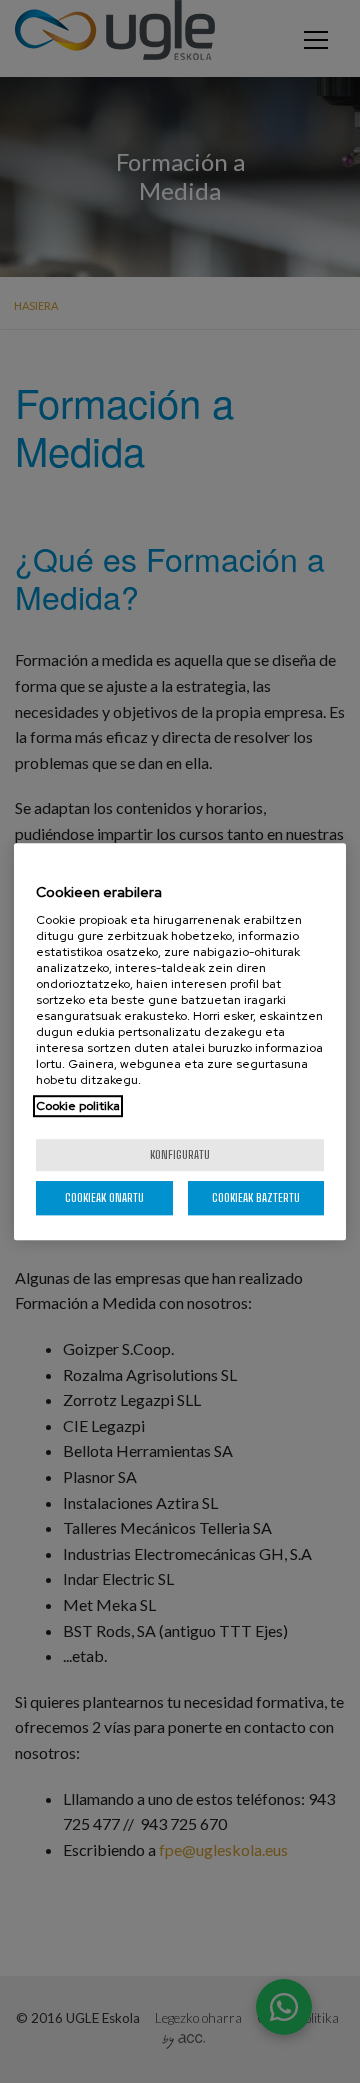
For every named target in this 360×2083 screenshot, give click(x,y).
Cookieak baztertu (256, 1197)
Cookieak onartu (104, 1197)
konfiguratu (180, 1154)
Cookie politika (78, 1106)
